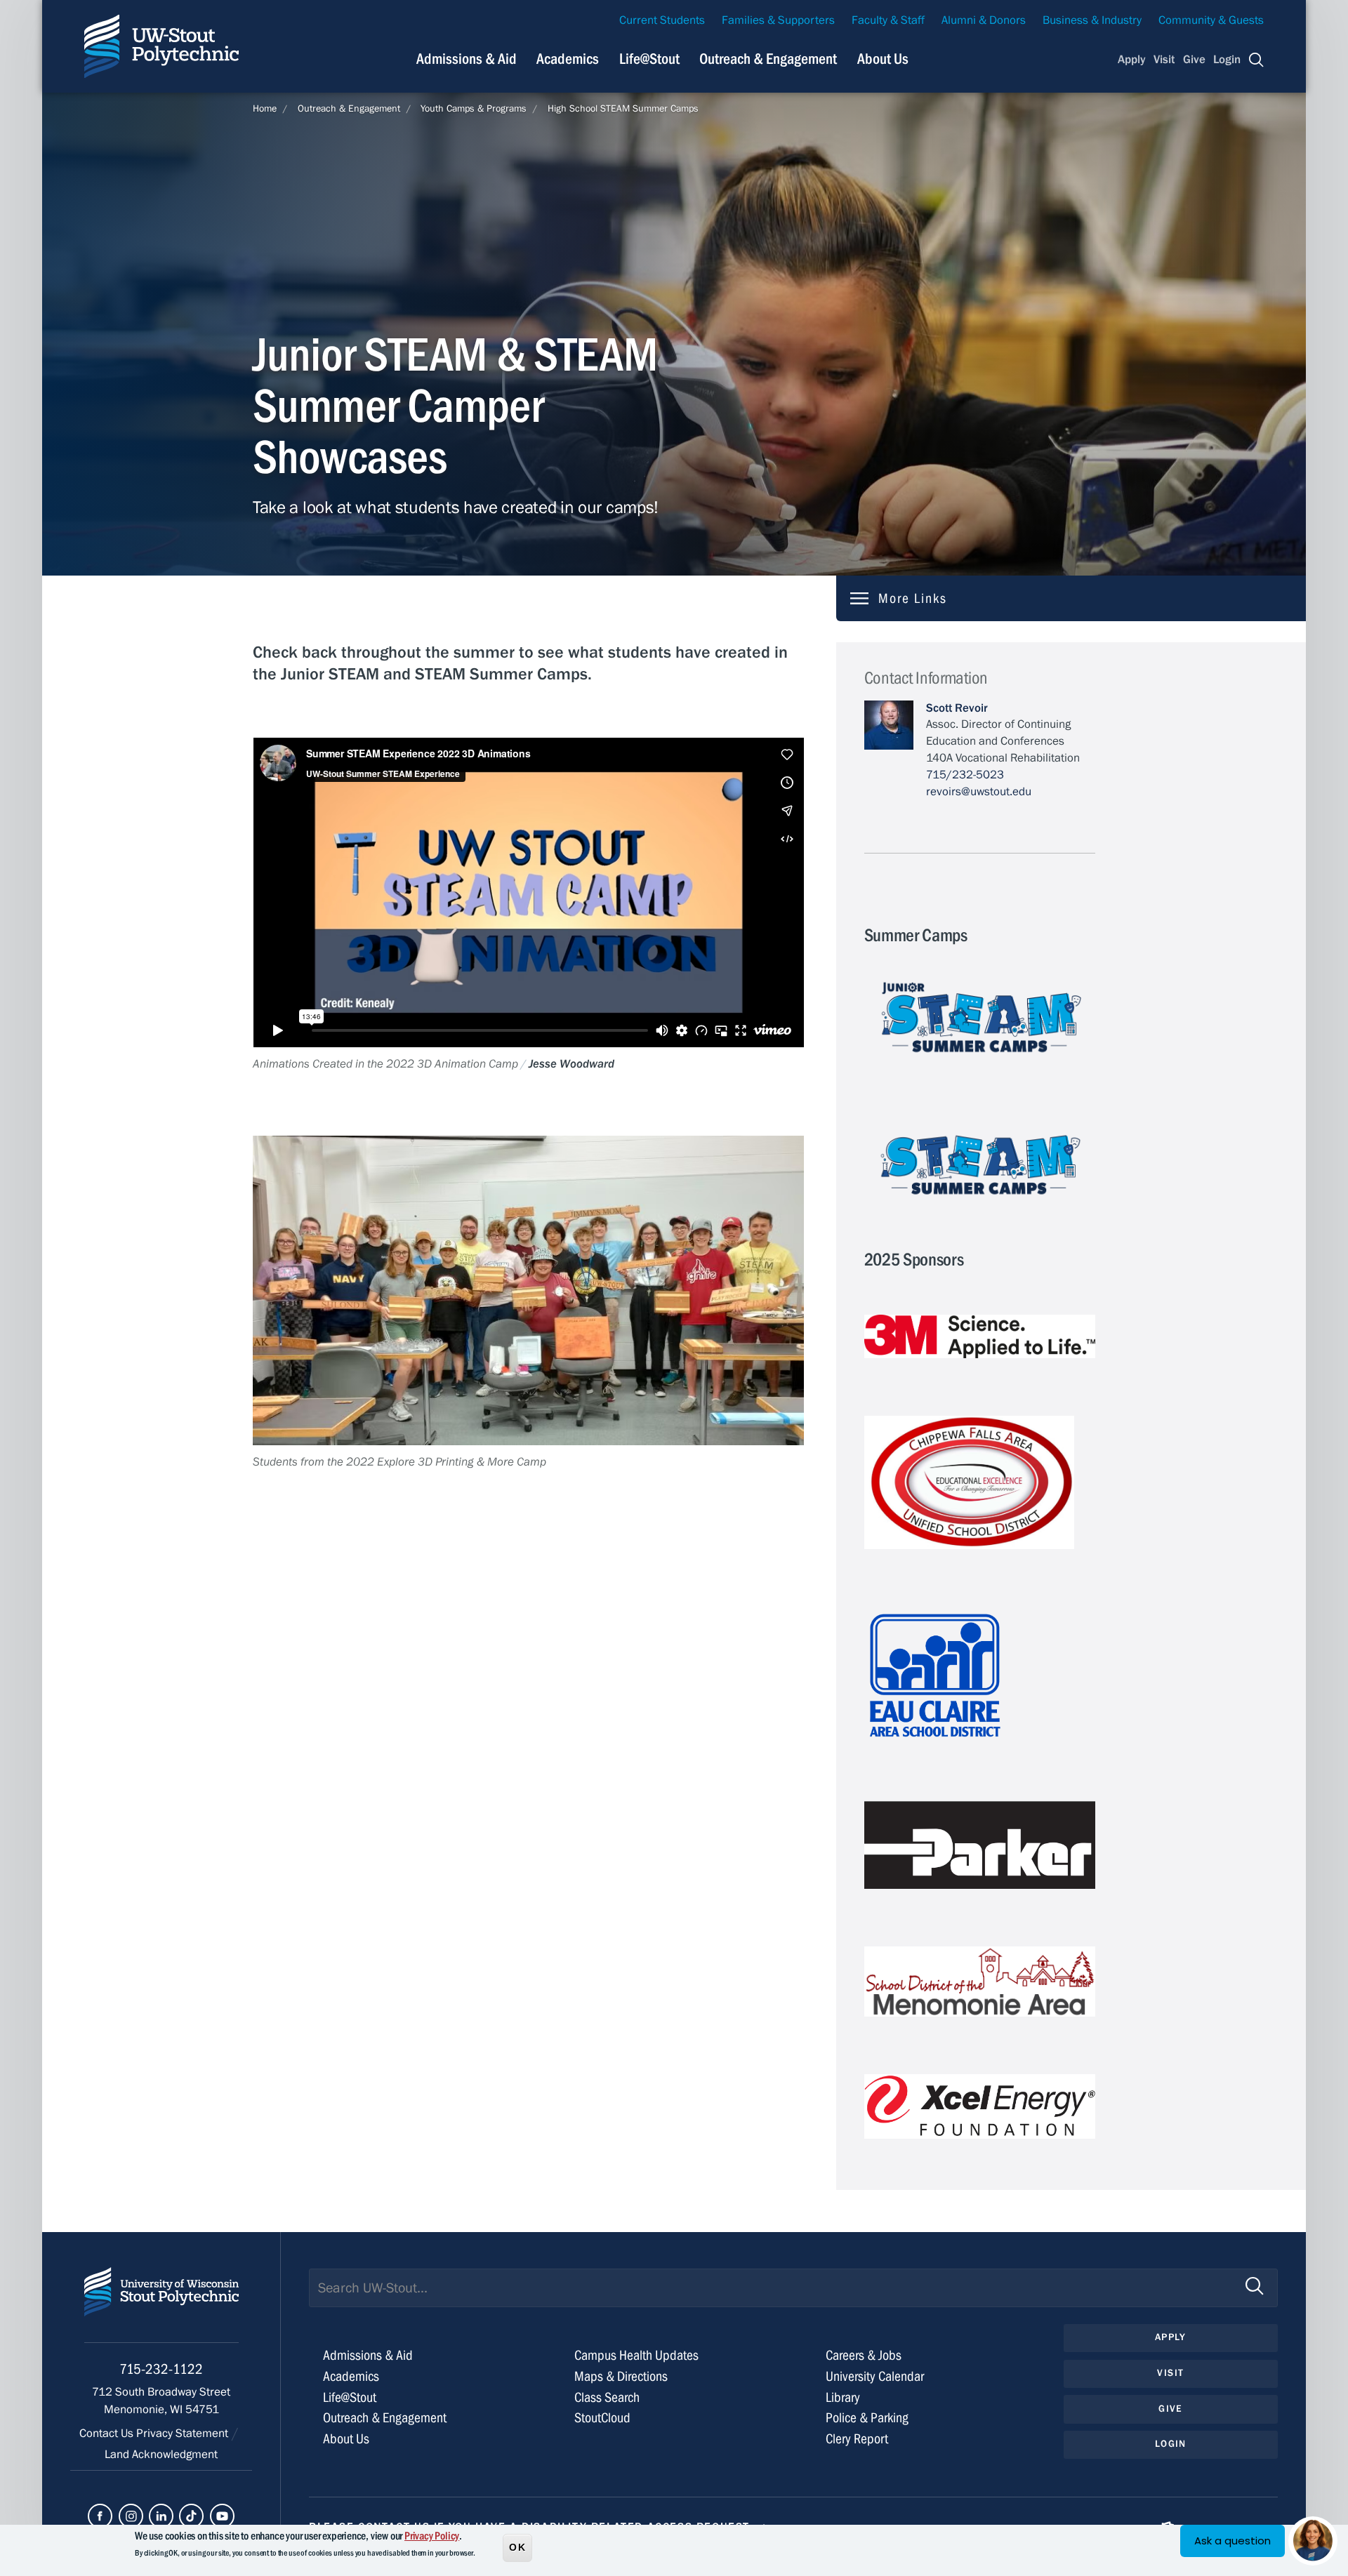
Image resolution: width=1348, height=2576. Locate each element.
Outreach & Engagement (768, 59)
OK (517, 2547)
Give (1194, 60)
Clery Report (857, 2439)
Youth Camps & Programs (474, 109)
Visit (1164, 60)
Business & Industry (1092, 20)
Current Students (662, 20)
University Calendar (875, 2376)
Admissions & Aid (467, 59)
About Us (883, 59)
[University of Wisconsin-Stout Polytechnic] (161, 2305)
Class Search (607, 2397)
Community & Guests (1211, 20)
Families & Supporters (778, 20)
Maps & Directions (621, 2376)
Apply (1132, 60)
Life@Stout (649, 59)
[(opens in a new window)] (100, 2516)
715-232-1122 (161, 2369)
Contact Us (108, 2434)
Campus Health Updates (636, 2355)
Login (1227, 60)
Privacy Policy (432, 2536)
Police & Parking (867, 2418)
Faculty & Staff (888, 20)
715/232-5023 (965, 775)
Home (265, 109)
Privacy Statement (184, 2434)
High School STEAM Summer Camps (623, 109)
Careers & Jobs (864, 2355)
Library (843, 2397)
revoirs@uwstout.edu (979, 792)
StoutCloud (602, 2418)
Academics (568, 59)
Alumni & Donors (984, 20)
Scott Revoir (957, 708)
